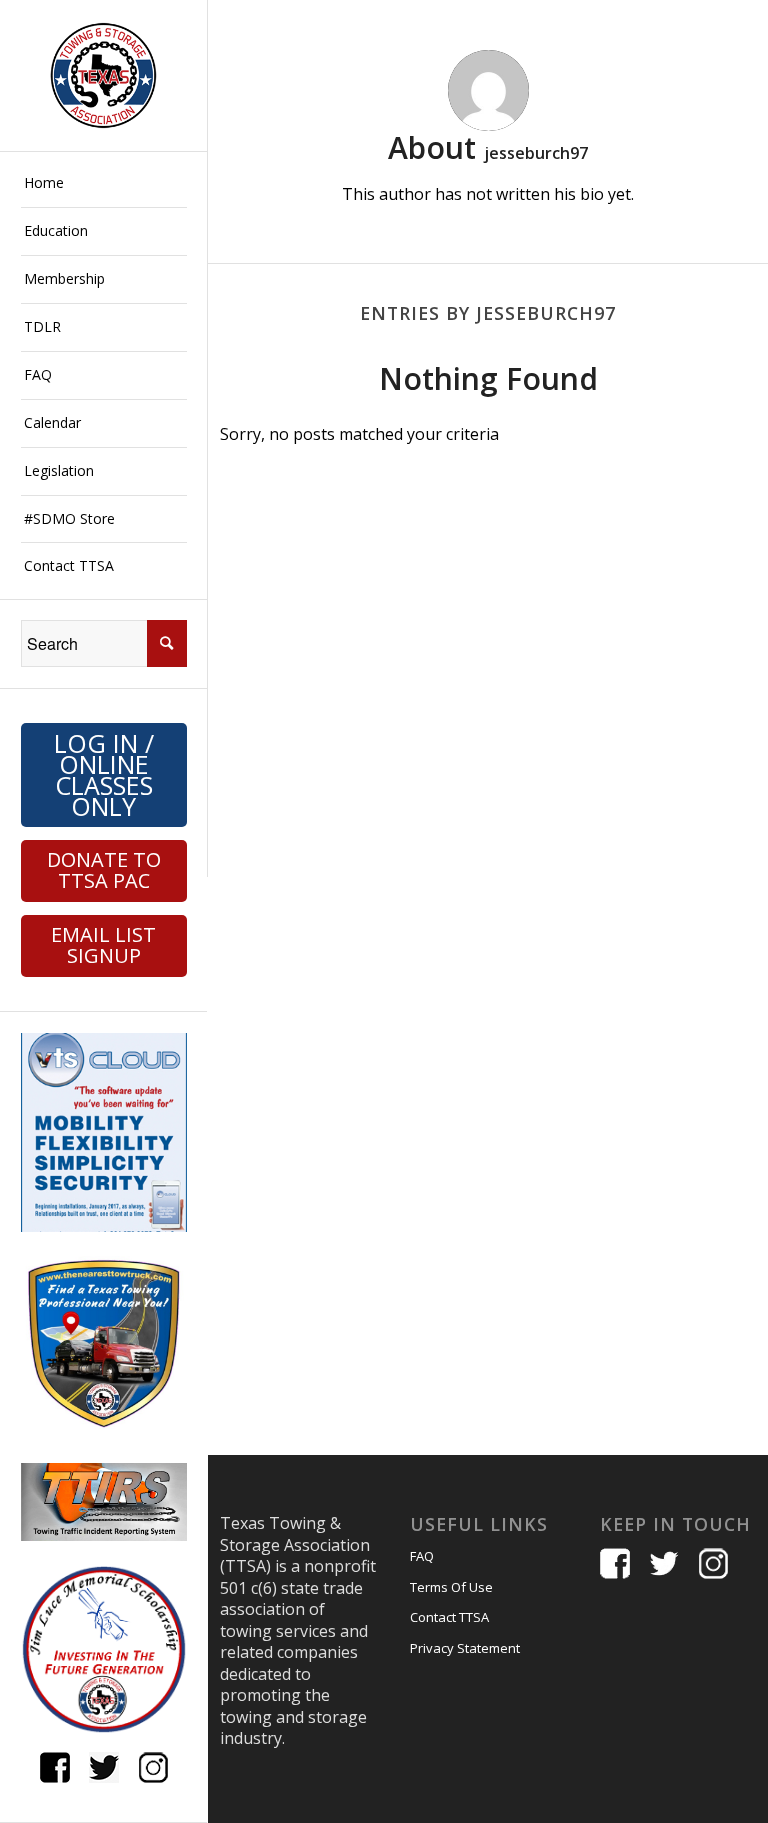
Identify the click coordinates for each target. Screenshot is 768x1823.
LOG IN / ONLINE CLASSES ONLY (104, 774)
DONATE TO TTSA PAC (104, 870)
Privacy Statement (465, 1648)
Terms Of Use (451, 1587)
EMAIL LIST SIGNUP (103, 945)
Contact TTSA (449, 1617)
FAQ (422, 1556)
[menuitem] (104, 184)
